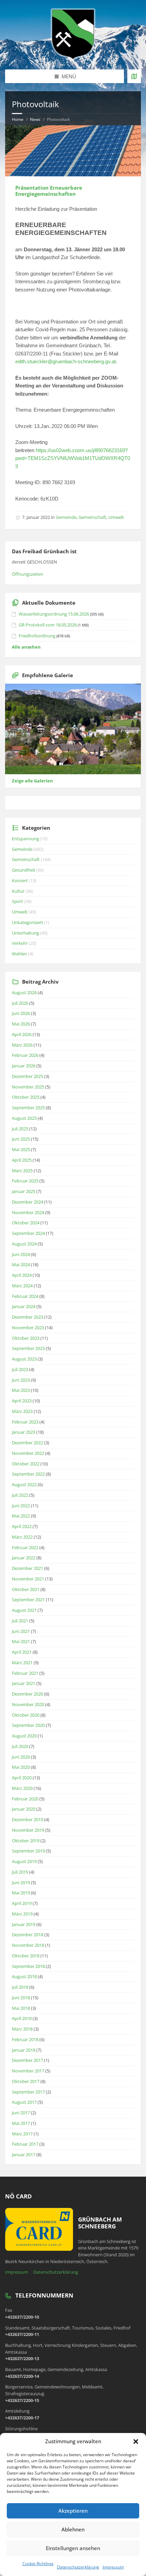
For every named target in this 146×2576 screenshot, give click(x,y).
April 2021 (22, 1652)
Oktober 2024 (26, 1223)
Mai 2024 (21, 1265)
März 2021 (22, 1663)
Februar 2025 (25, 1181)
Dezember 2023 (28, 1317)
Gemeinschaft (92, 517)
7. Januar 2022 (36, 517)
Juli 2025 (20, 1129)
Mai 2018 (21, 2008)
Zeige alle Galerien (32, 781)
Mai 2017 (21, 2123)
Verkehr (20, 943)
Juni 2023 (21, 1380)
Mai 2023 (21, 1390)
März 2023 (22, 1411)
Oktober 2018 (26, 1956)
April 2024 (22, 1275)
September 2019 (28, 1851)
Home (18, 119)
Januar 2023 (24, 1432)
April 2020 (22, 1778)
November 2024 (28, 1212)
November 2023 (28, 1327)
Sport (17, 901)
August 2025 (24, 1118)
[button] (136, 2442)
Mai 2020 (21, 1767)
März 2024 (22, 1286)
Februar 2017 (25, 2144)
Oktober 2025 (26, 1097)
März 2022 (22, 1537)
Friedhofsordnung (37, 636)
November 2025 (28, 1087)
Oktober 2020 (26, 1715)
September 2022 (28, 1474)
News (35, 119)
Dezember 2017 (28, 2060)
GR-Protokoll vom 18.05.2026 (48, 625)
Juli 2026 (20, 1003)
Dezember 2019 (28, 1819)
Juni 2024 (21, 1254)
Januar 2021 (24, 1683)
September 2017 (28, 2092)
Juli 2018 (20, 1987)
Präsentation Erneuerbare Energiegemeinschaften (49, 191)
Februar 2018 (25, 2039)
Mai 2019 (21, 1893)
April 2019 (22, 1903)
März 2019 (22, 1914)
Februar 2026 (25, 1055)
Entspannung (25, 839)
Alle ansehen (26, 647)
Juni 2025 (21, 1139)
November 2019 (28, 1830)
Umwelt (116, 517)
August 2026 (24, 992)
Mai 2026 (21, 1024)
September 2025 (28, 1108)
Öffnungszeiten (28, 574)
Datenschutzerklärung (78, 2567)
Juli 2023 (20, 1369)
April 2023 (22, 1401)
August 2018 (24, 1976)
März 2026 (22, 1045)
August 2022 (24, 1484)
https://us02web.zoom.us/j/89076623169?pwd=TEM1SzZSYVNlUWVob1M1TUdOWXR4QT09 (73, 458)
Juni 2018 (21, 1998)
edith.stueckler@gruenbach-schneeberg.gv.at (66, 361)
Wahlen (20, 954)
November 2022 (28, 1453)
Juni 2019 (21, 1882)
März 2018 (22, 2029)
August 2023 (24, 1359)
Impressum (113, 2567)
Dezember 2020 (28, 1694)
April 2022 (22, 1526)
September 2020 (28, 1725)
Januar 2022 (24, 1558)
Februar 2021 (25, 1673)
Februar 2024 (25, 1296)
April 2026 (22, 1034)
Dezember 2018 (28, 1935)
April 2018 (22, 2018)
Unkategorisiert (28, 922)
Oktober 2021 (26, 1589)
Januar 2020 (24, 1809)
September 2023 (28, 1348)
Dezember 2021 (28, 1568)
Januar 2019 (24, 1924)
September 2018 (28, 1966)
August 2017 (24, 2102)
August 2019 (24, 1861)
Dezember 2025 (28, 1076)
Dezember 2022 (28, 1443)
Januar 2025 (24, 1191)
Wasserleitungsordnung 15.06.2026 (54, 614)
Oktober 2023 (26, 1338)
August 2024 (24, 1244)
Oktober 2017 (26, 2081)
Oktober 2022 (26, 1464)
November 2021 (28, 1579)
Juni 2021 (21, 1631)
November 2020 (28, 1704)
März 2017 (22, 2134)
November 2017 (28, 2071)
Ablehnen (73, 2529)
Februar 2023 (25, 1422)
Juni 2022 (21, 1506)
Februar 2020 (25, 1799)
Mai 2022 (21, 1516)
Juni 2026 (21, 1013)
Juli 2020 (20, 1746)
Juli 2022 (20, 1495)
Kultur (18, 891)
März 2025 (22, 1171)
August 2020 (24, 1736)
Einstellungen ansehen (73, 2548)
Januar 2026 (24, 1066)
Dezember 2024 (28, 1202)
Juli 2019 (20, 1872)
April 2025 (22, 1160)
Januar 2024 (24, 1306)
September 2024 (28, 1233)
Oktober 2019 (26, 1841)
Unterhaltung (25, 933)
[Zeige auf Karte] (134, 76)
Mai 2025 (21, 1149)
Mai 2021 (21, 1641)
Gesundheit (24, 870)
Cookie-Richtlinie (38, 2564)
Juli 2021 (20, 1621)
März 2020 (22, 1788)
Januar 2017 (24, 2154)
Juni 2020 (21, 1757)
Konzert (20, 880)
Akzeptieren (73, 2511)
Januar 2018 (24, 2050)
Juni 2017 (21, 2113)
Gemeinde (66, 517)
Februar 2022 (25, 1547)
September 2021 (28, 1600)
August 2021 (24, 1610)
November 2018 (28, 1945)
